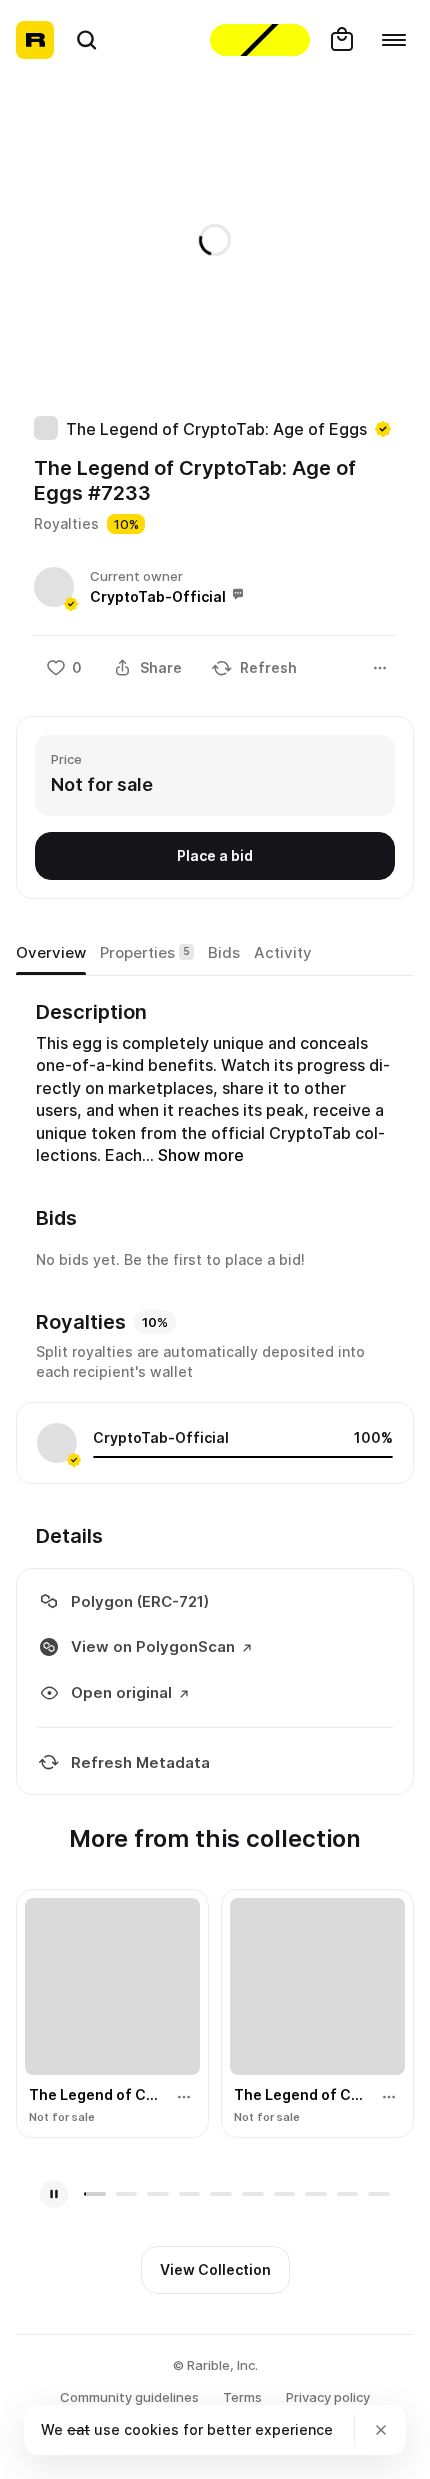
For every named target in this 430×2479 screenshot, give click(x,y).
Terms (242, 2397)
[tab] (51, 953)
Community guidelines (129, 2397)
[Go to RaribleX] (260, 40)
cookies (151, 2429)
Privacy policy (328, 2397)
